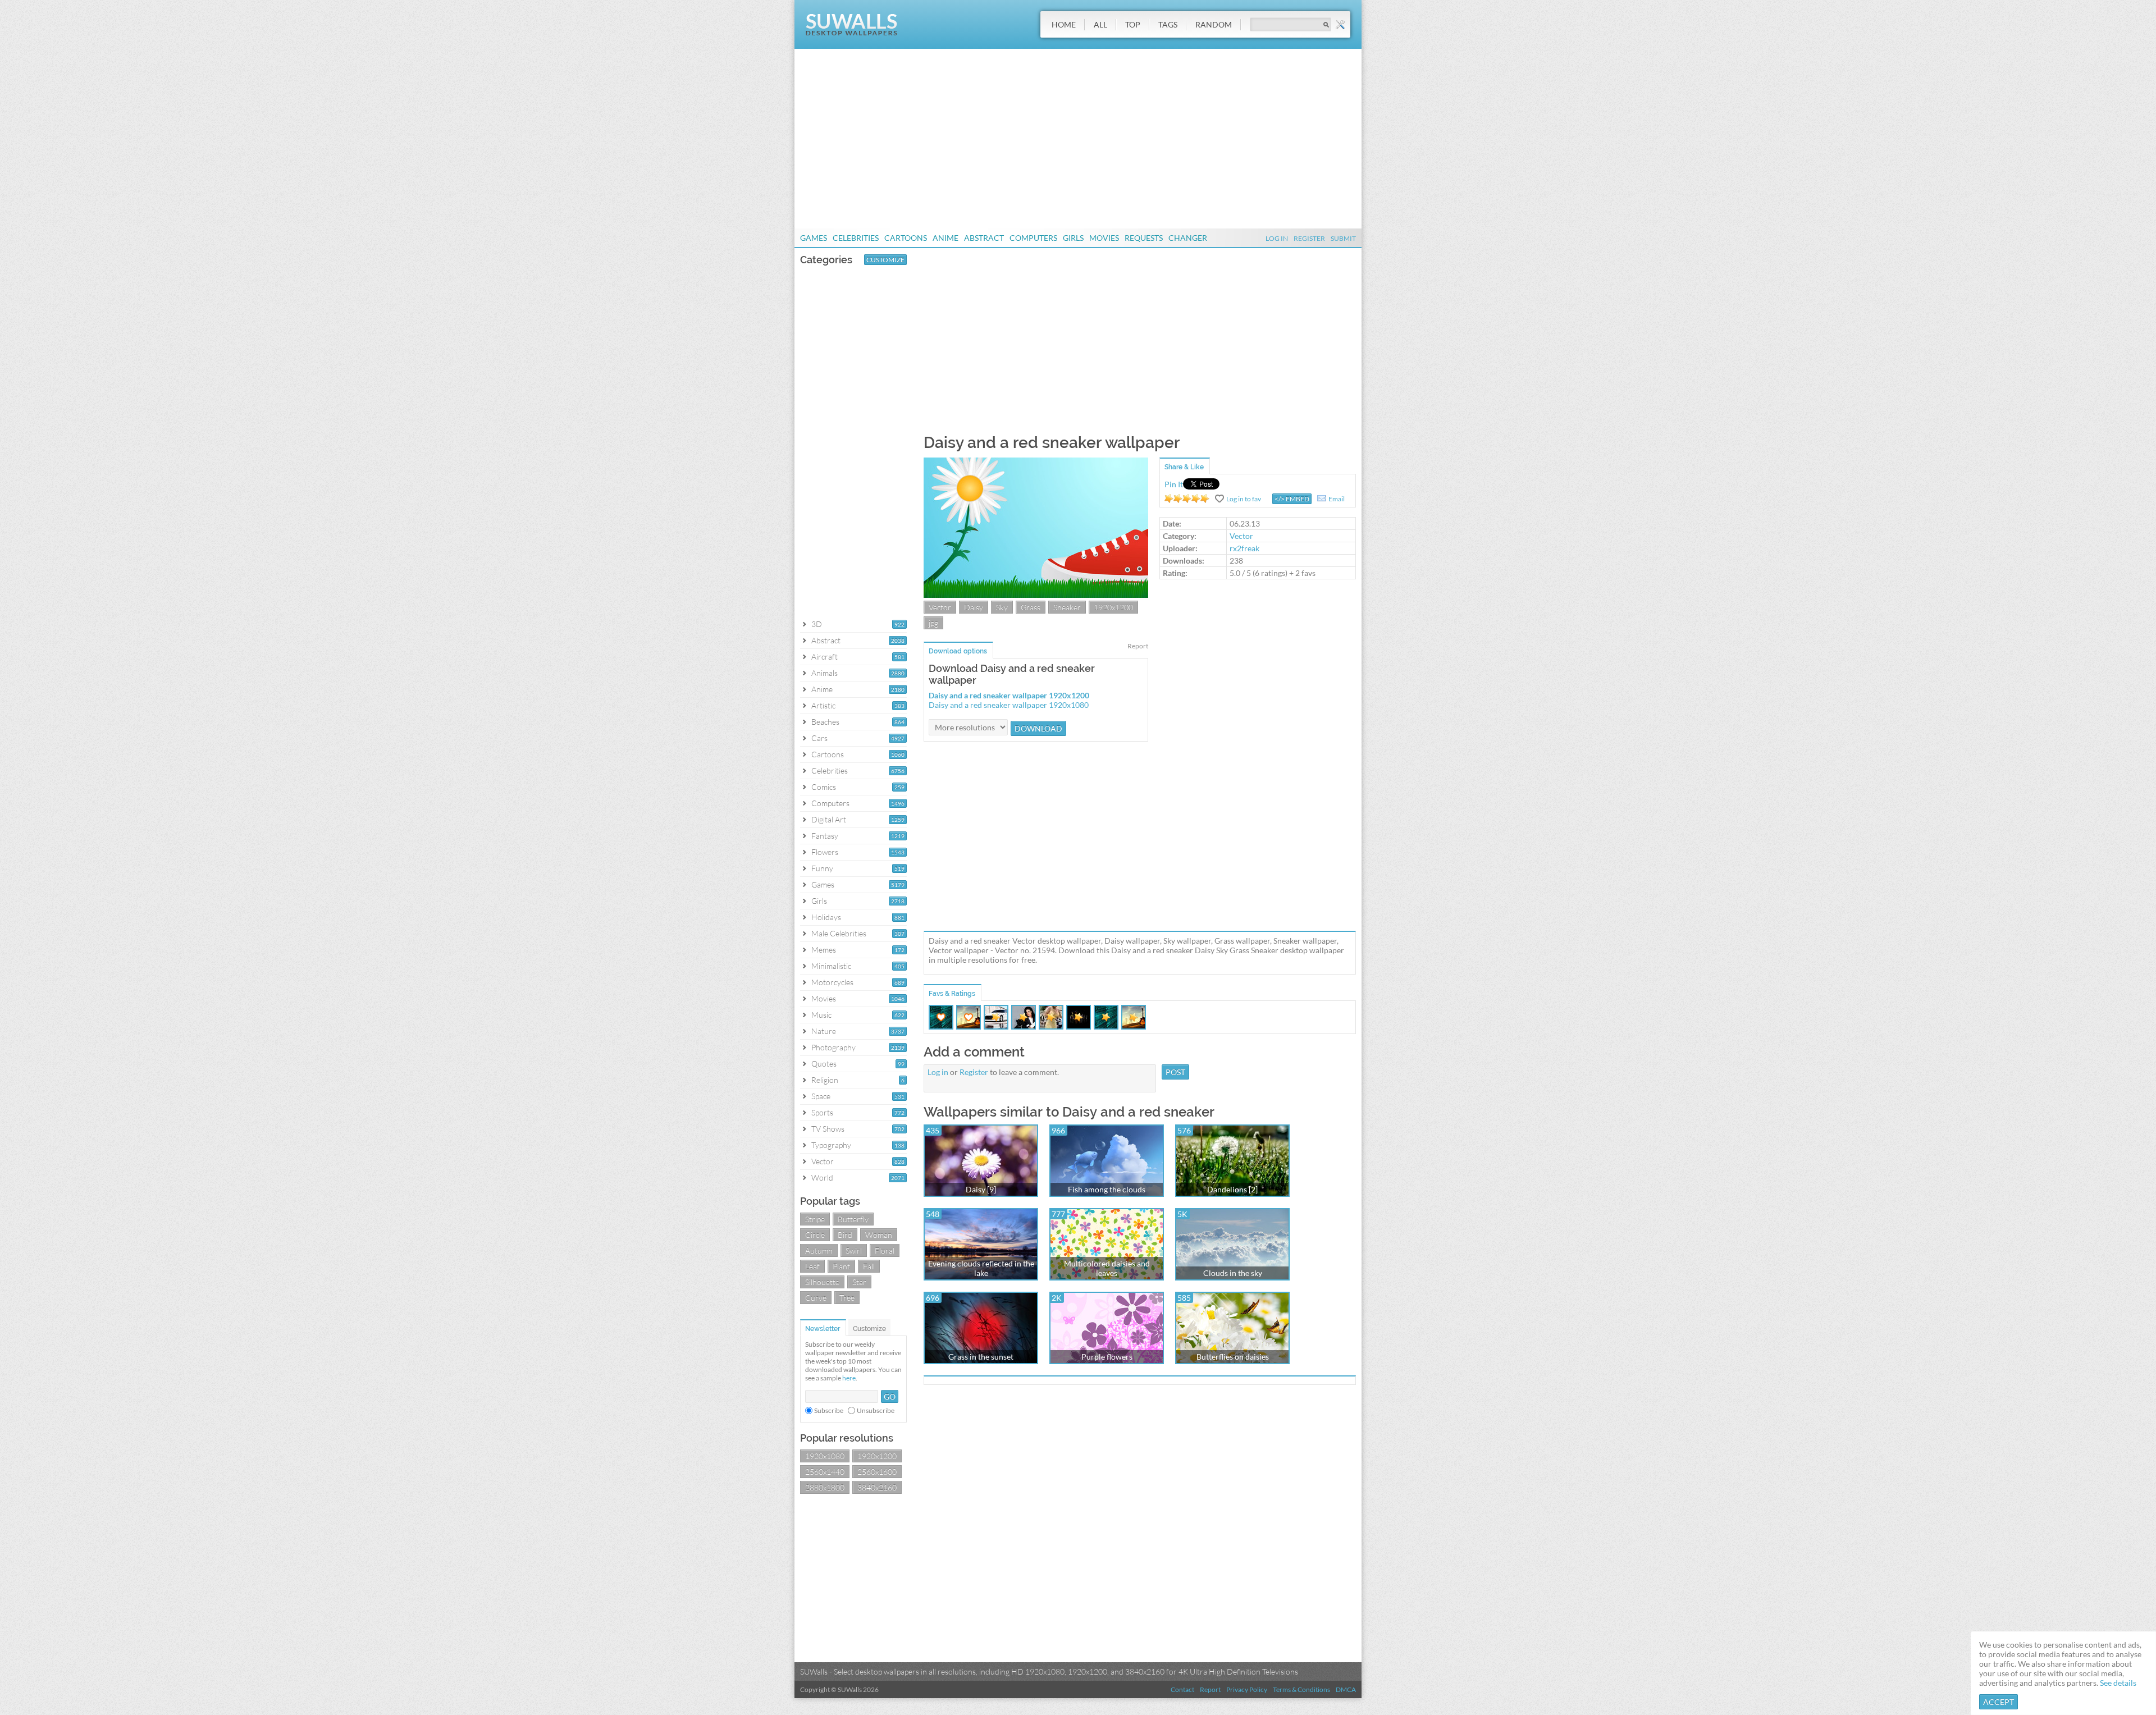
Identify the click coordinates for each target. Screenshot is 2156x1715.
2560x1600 (877, 1472)
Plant (841, 1266)
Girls (1073, 238)
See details (2118, 1683)
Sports (822, 1112)
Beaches (825, 722)
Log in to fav (1244, 499)
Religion (825, 1080)
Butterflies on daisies (1233, 1357)
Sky (1002, 607)
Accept (1999, 1702)
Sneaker (1067, 607)
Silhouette (822, 1282)
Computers (1033, 238)
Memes (824, 950)
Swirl (854, 1250)
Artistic (823, 705)
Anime (945, 238)
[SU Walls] (851, 33)
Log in (938, 1072)
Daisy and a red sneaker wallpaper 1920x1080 (1009, 705)
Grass (1031, 607)
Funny (822, 868)
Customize (885, 260)
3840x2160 (877, 1487)
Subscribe (829, 1410)
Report (1138, 646)
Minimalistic (831, 966)
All (1100, 24)
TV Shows (828, 1129)
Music (821, 1015)
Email (1337, 499)
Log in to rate (1187, 499)
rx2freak (1244, 548)
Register (1309, 238)
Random (1214, 24)
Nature (824, 1031)
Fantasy (825, 836)
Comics (824, 787)
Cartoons (906, 238)
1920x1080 (825, 1456)
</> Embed (1292, 499)
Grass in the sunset (981, 1357)
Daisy (974, 607)
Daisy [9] (981, 1189)
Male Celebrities (839, 933)
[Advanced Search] (1340, 25)
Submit (1343, 238)
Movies (1104, 238)
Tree (847, 1298)
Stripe (815, 1219)
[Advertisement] (1078, 139)
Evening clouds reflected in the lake (981, 1268)
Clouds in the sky (1233, 1273)
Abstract (984, 238)
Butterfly (853, 1219)
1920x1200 (877, 1456)
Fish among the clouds (1107, 1189)
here (849, 1378)
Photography (833, 1047)
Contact (1182, 1689)
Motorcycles (832, 982)
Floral (885, 1250)
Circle (815, 1235)
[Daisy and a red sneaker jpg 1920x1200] (1036, 595)
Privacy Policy (1247, 1689)
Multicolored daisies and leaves (1107, 1268)
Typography (831, 1145)
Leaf (812, 1266)
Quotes (824, 1064)
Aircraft (825, 657)
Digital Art (829, 819)
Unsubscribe (876, 1410)
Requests (1144, 238)
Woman (879, 1235)
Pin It (1174, 484)
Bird (845, 1235)
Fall (869, 1266)
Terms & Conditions (1301, 1689)
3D (817, 624)
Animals (825, 673)
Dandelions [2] (1232, 1189)
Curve (816, 1298)
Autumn (819, 1250)
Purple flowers (1107, 1357)
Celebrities (856, 238)
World (822, 1177)
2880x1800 (825, 1487)
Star (859, 1282)
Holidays (826, 917)
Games (814, 238)
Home (1064, 24)
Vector (823, 1161)
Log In (1277, 238)
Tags (1168, 24)
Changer (1188, 238)
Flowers (825, 852)
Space (821, 1096)
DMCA (1346, 1689)
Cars (819, 738)
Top (1133, 24)
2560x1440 (825, 1472)
